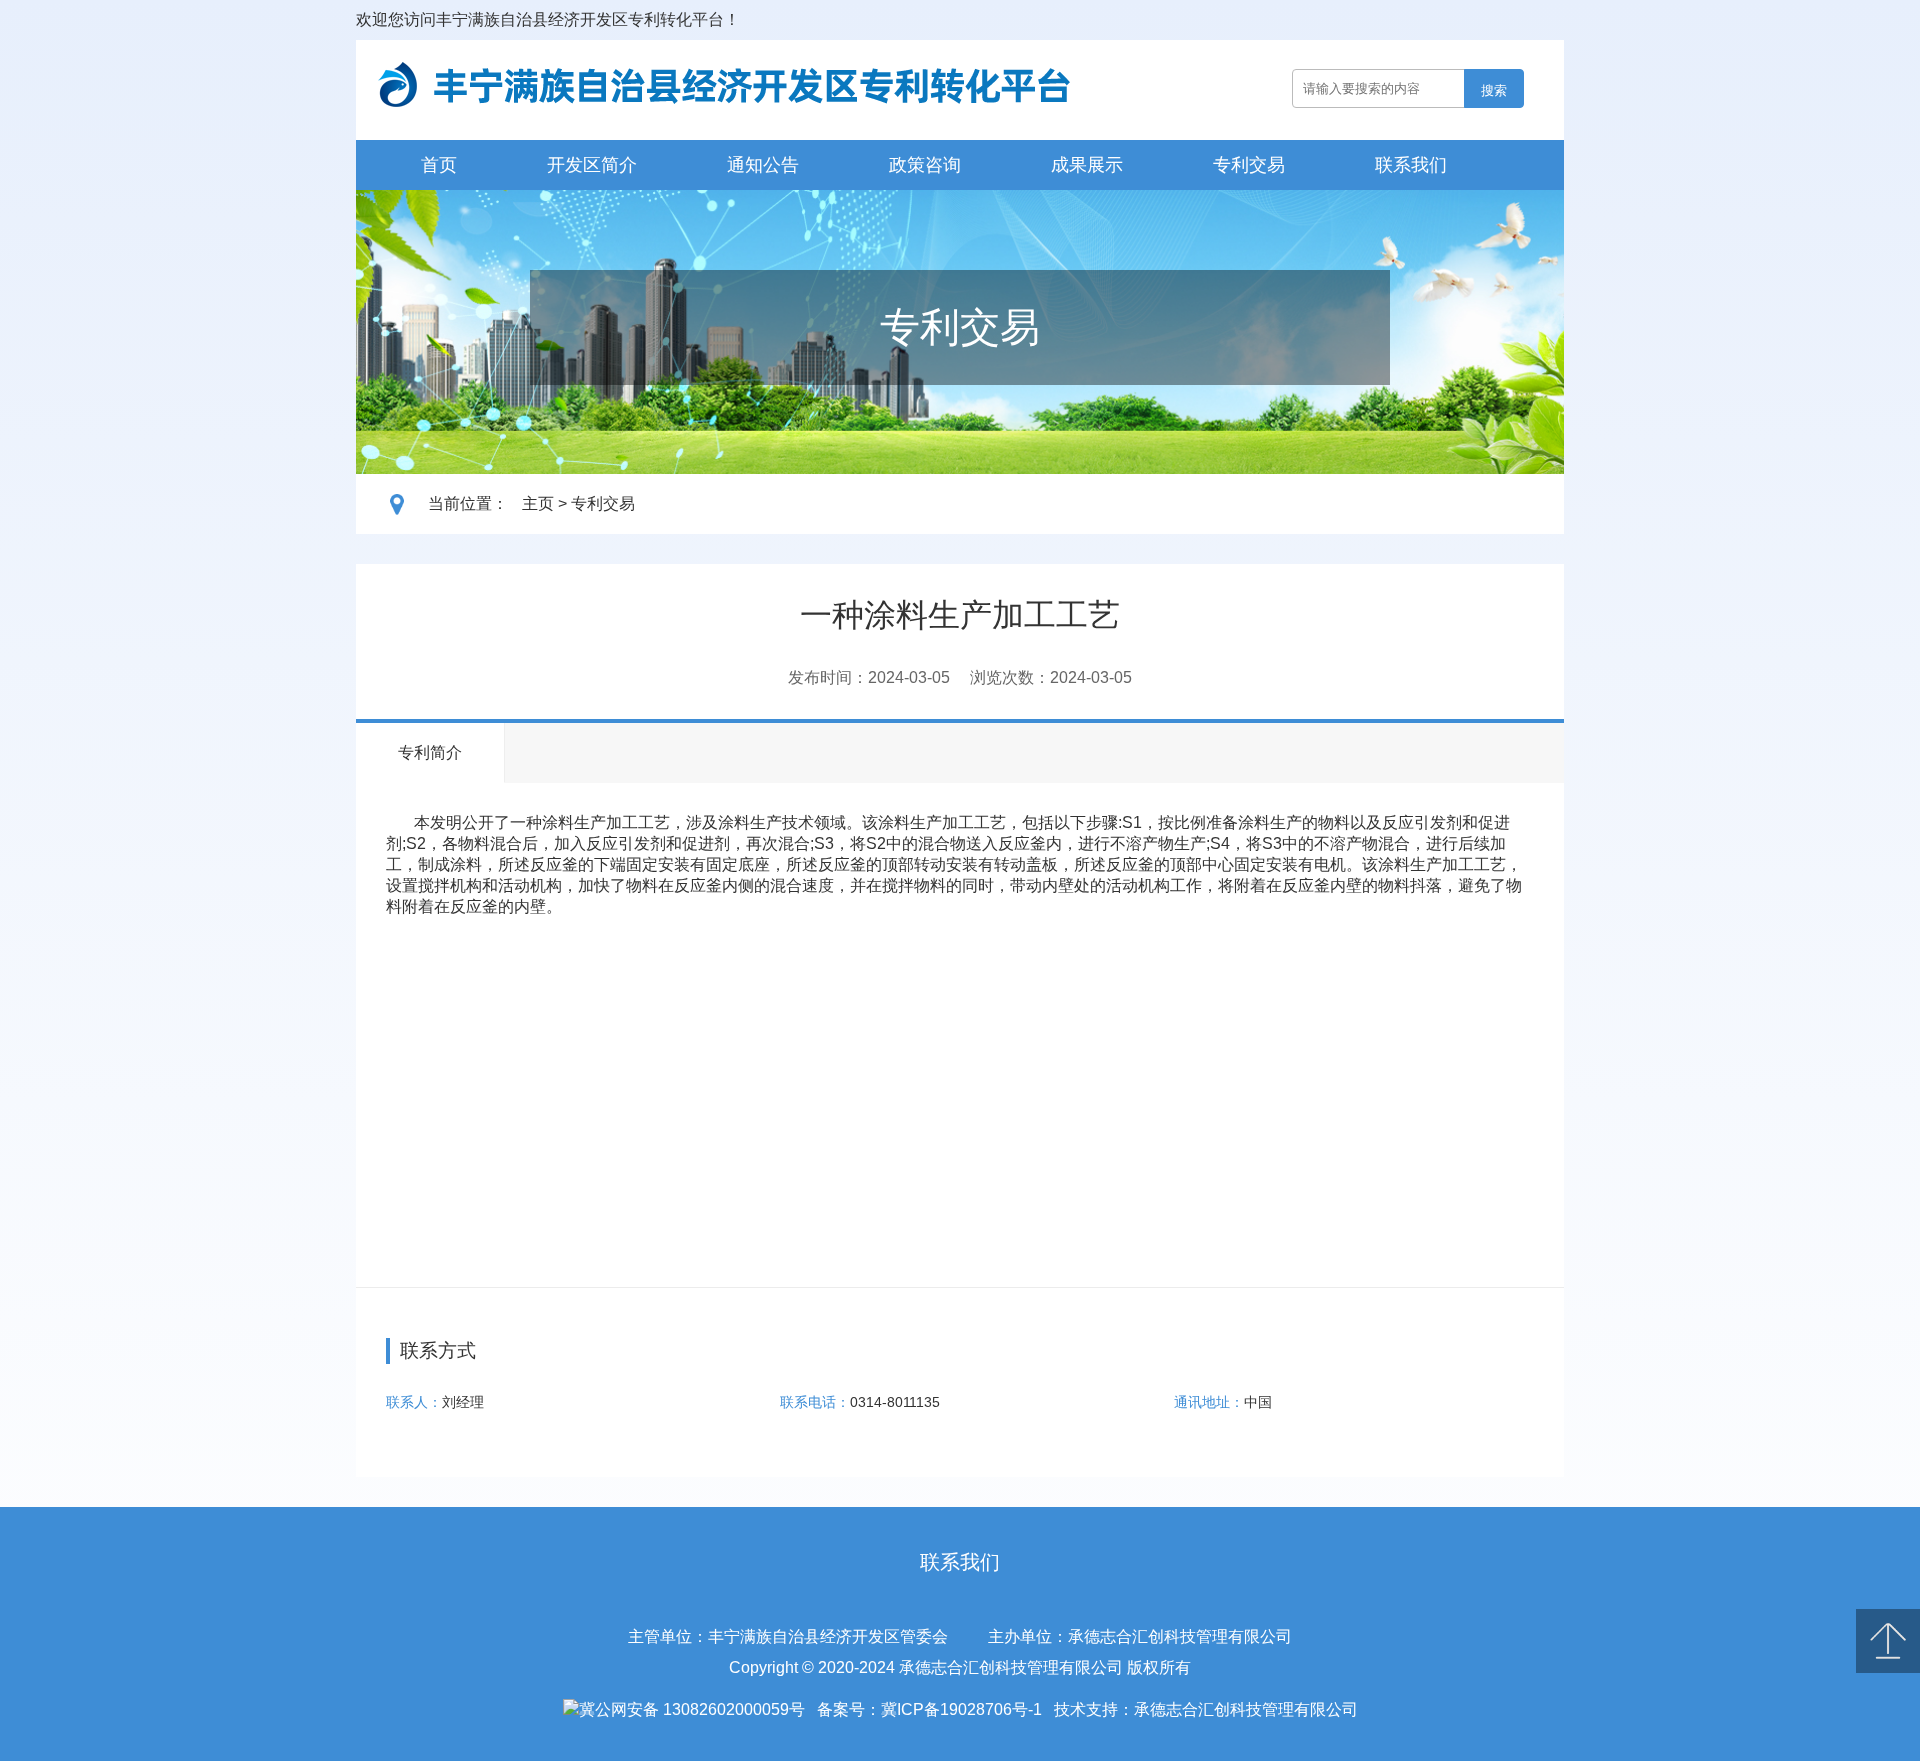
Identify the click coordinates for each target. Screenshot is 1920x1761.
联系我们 (1411, 165)
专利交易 (1249, 165)
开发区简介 (592, 165)
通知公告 (763, 165)
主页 (538, 503)
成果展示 (1087, 165)
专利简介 (430, 752)
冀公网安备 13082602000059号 (692, 1709)
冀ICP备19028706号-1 (961, 1709)
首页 (439, 165)
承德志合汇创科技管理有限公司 (1246, 1709)
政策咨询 (925, 165)
